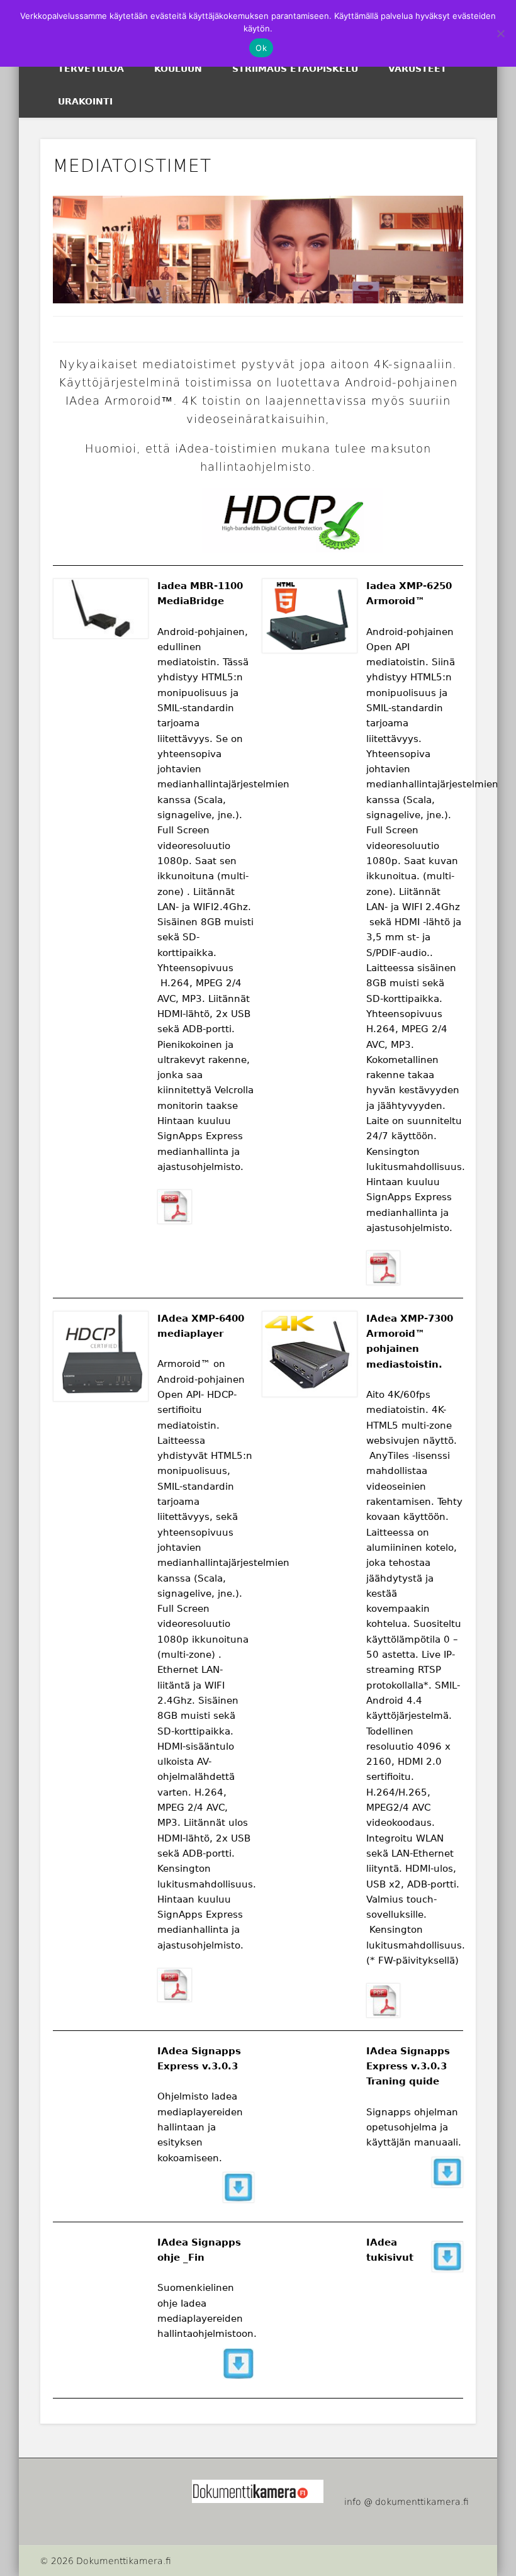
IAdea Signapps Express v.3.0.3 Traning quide (408, 2067)
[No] (500, 33)
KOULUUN (178, 69)
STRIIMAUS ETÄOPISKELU (295, 69)
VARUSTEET (418, 69)
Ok (261, 48)
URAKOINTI (85, 101)
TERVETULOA (91, 69)
